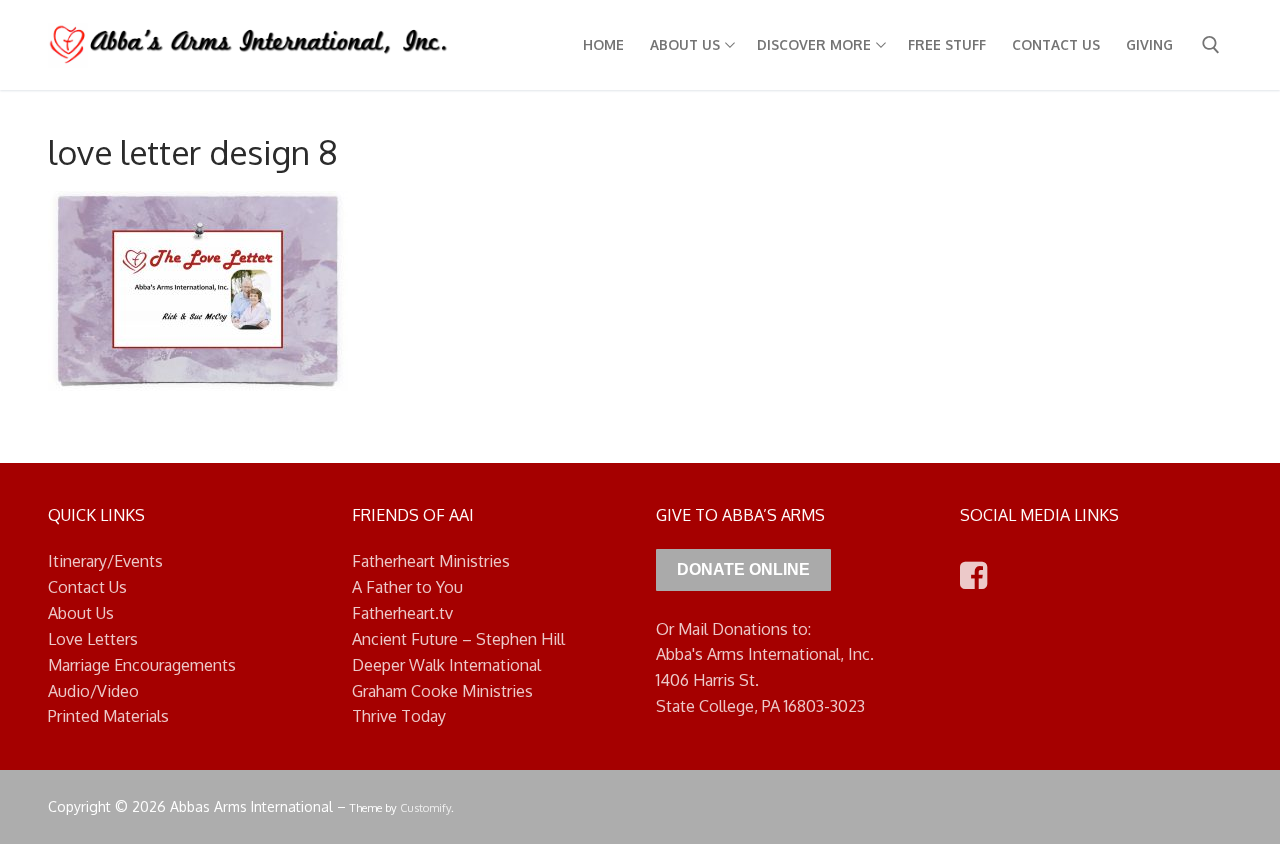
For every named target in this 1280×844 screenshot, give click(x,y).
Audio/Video (93, 691)
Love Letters (93, 639)
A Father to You (407, 587)
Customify (425, 807)
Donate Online (743, 569)
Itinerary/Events (105, 561)
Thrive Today (399, 716)
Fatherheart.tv (402, 613)
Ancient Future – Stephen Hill (458, 639)
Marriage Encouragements (142, 665)
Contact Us (87, 587)
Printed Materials (108, 716)
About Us (81, 613)
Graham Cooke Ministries (442, 691)
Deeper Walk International (446, 665)
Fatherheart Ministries (431, 561)
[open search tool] (1211, 45)
